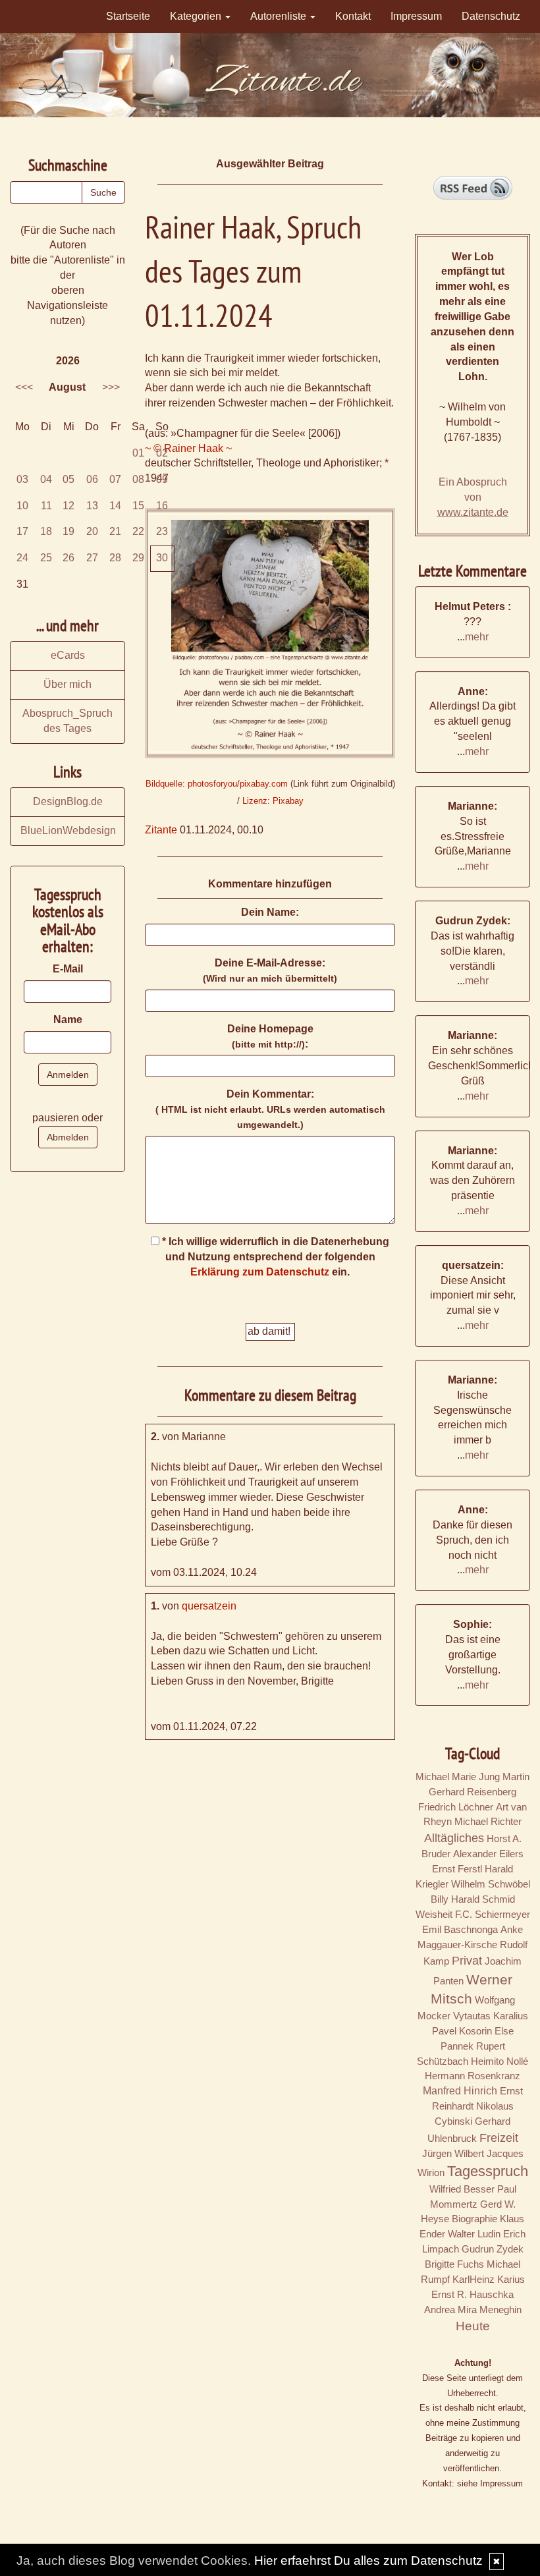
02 (162, 453)
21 (115, 531)
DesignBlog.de (68, 801)
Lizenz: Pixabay (273, 801)
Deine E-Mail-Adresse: (270, 970)
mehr (477, 637)
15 (138, 506)
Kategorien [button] (197, 16)
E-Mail (68, 969)
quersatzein (209, 1606)
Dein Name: (270, 912)
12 (68, 506)
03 (22, 479)
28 (115, 558)
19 (68, 531)
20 (92, 531)
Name (68, 1020)
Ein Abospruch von (473, 497)
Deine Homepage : (270, 1036)
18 (46, 531)
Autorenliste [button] (280, 16)
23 (162, 531)
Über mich (67, 684)
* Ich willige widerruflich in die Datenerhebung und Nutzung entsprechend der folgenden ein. (274, 1257)
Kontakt (353, 16)
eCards (68, 655)
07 (115, 479)
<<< (24, 387)
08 (138, 479)
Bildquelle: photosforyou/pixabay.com (217, 784)
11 (46, 506)
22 (138, 531)
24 (22, 558)
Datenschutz (491, 16)
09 (162, 479)
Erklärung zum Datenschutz (260, 1272)
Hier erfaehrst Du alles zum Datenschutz (368, 2561)
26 (68, 558)
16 (162, 506)
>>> (111, 387)
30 (162, 558)
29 (138, 558)
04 (46, 479)
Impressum (416, 16)
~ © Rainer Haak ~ (188, 448)
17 (22, 531)
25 (46, 558)
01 (138, 453)
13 (92, 506)
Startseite (128, 16)
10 (22, 506)
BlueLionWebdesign (68, 830)
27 (92, 558)
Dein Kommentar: (270, 1109)
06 (92, 479)
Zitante (161, 830)
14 (115, 506)
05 (68, 479)
